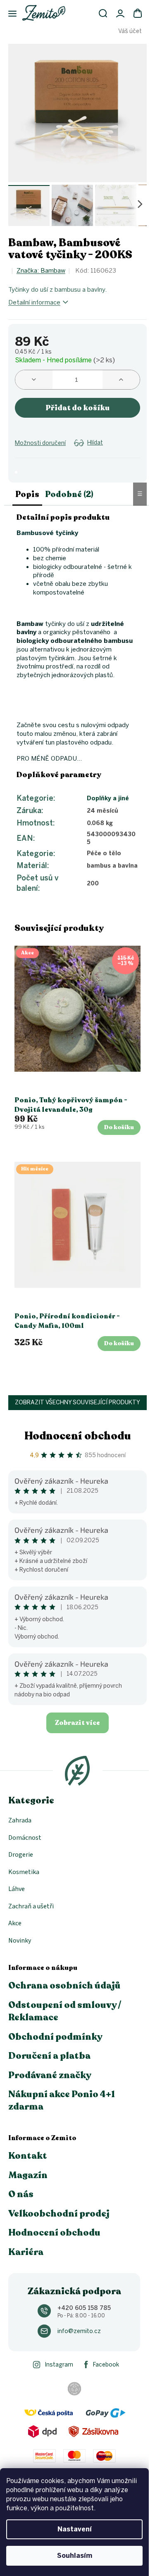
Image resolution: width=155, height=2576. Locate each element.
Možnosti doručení (40, 443)
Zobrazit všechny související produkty (77, 1402)
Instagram (59, 2365)
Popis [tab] (27, 494)
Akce (15, 1923)
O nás (21, 2194)
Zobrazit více (77, 1723)
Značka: (41, 271)
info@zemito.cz (79, 2331)
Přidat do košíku (77, 408)
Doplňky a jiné (108, 798)
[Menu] (8, 14)
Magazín (28, 2175)
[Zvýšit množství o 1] (121, 380)
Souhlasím (75, 2556)
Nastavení (75, 2529)
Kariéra (26, 2252)
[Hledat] (103, 13)
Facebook (106, 2365)
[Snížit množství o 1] (34, 380)
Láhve (17, 1889)
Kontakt (28, 2156)
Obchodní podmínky (55, 2037)
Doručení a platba (49, 2056)
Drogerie (21, 1855)
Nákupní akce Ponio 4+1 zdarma (62, 2100)
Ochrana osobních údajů (64, 1986)
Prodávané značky (50, 2075)
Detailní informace (34, 302)
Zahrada (20, 1820)
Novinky (20, 1941)
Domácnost (25, 1838)
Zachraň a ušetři (31, 1906)
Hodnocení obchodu (78, 1436)
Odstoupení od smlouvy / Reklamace (65, 2011)
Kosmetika (24, 1872)
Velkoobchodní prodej (59, 2214)
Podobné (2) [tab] (69, 494)
